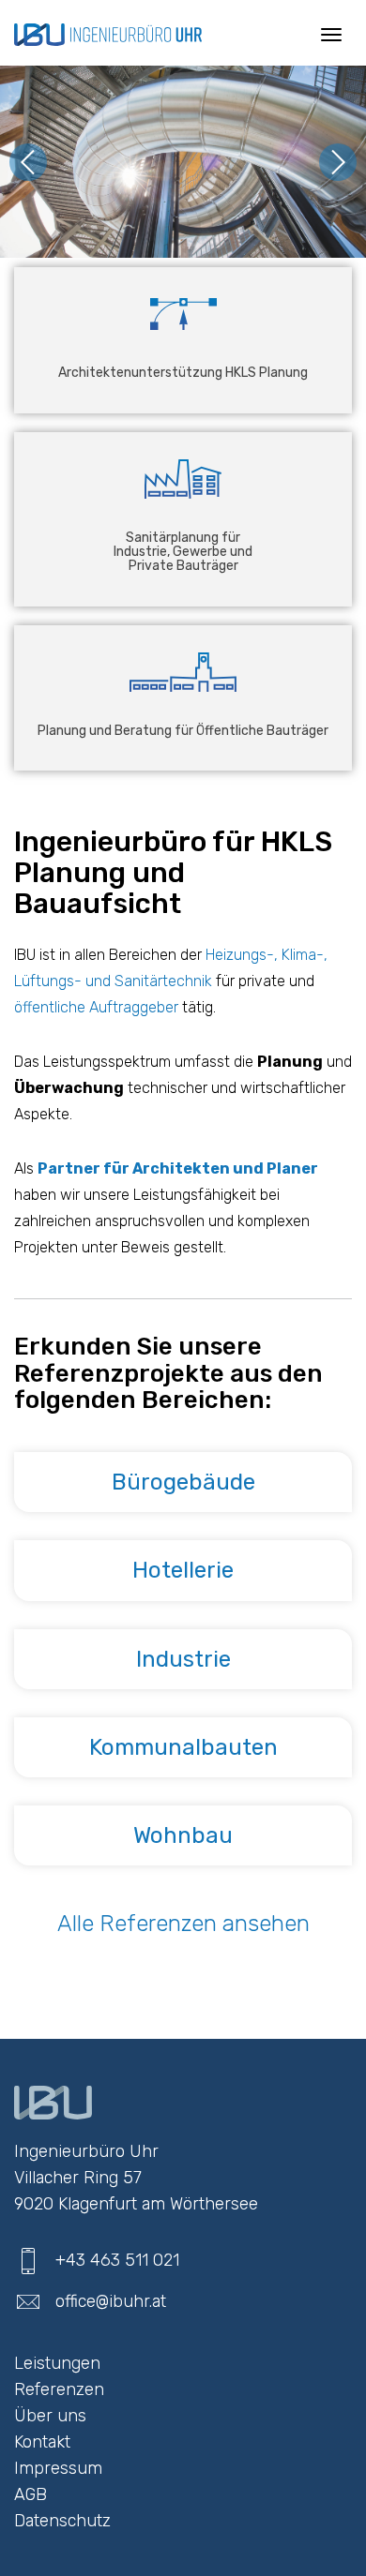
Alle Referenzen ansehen (183, 1924)
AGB (30, 2494)
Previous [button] (28, 162)
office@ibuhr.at (111, 2301)
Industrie (183, 1659)
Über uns (50, 2416)
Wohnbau (183, 1835)
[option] (183, 162)
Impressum (58, 2468)
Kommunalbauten (183, 1747)
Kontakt (42, 2442)
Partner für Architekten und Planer (178, 1168)
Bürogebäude (183, 1482)
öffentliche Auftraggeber (98, 1007)
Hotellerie (183, 1570)
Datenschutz (62, 2521)
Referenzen (59, 2389)
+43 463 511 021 (117, 2260)
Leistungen (57, 2363)
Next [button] (338, 162)
